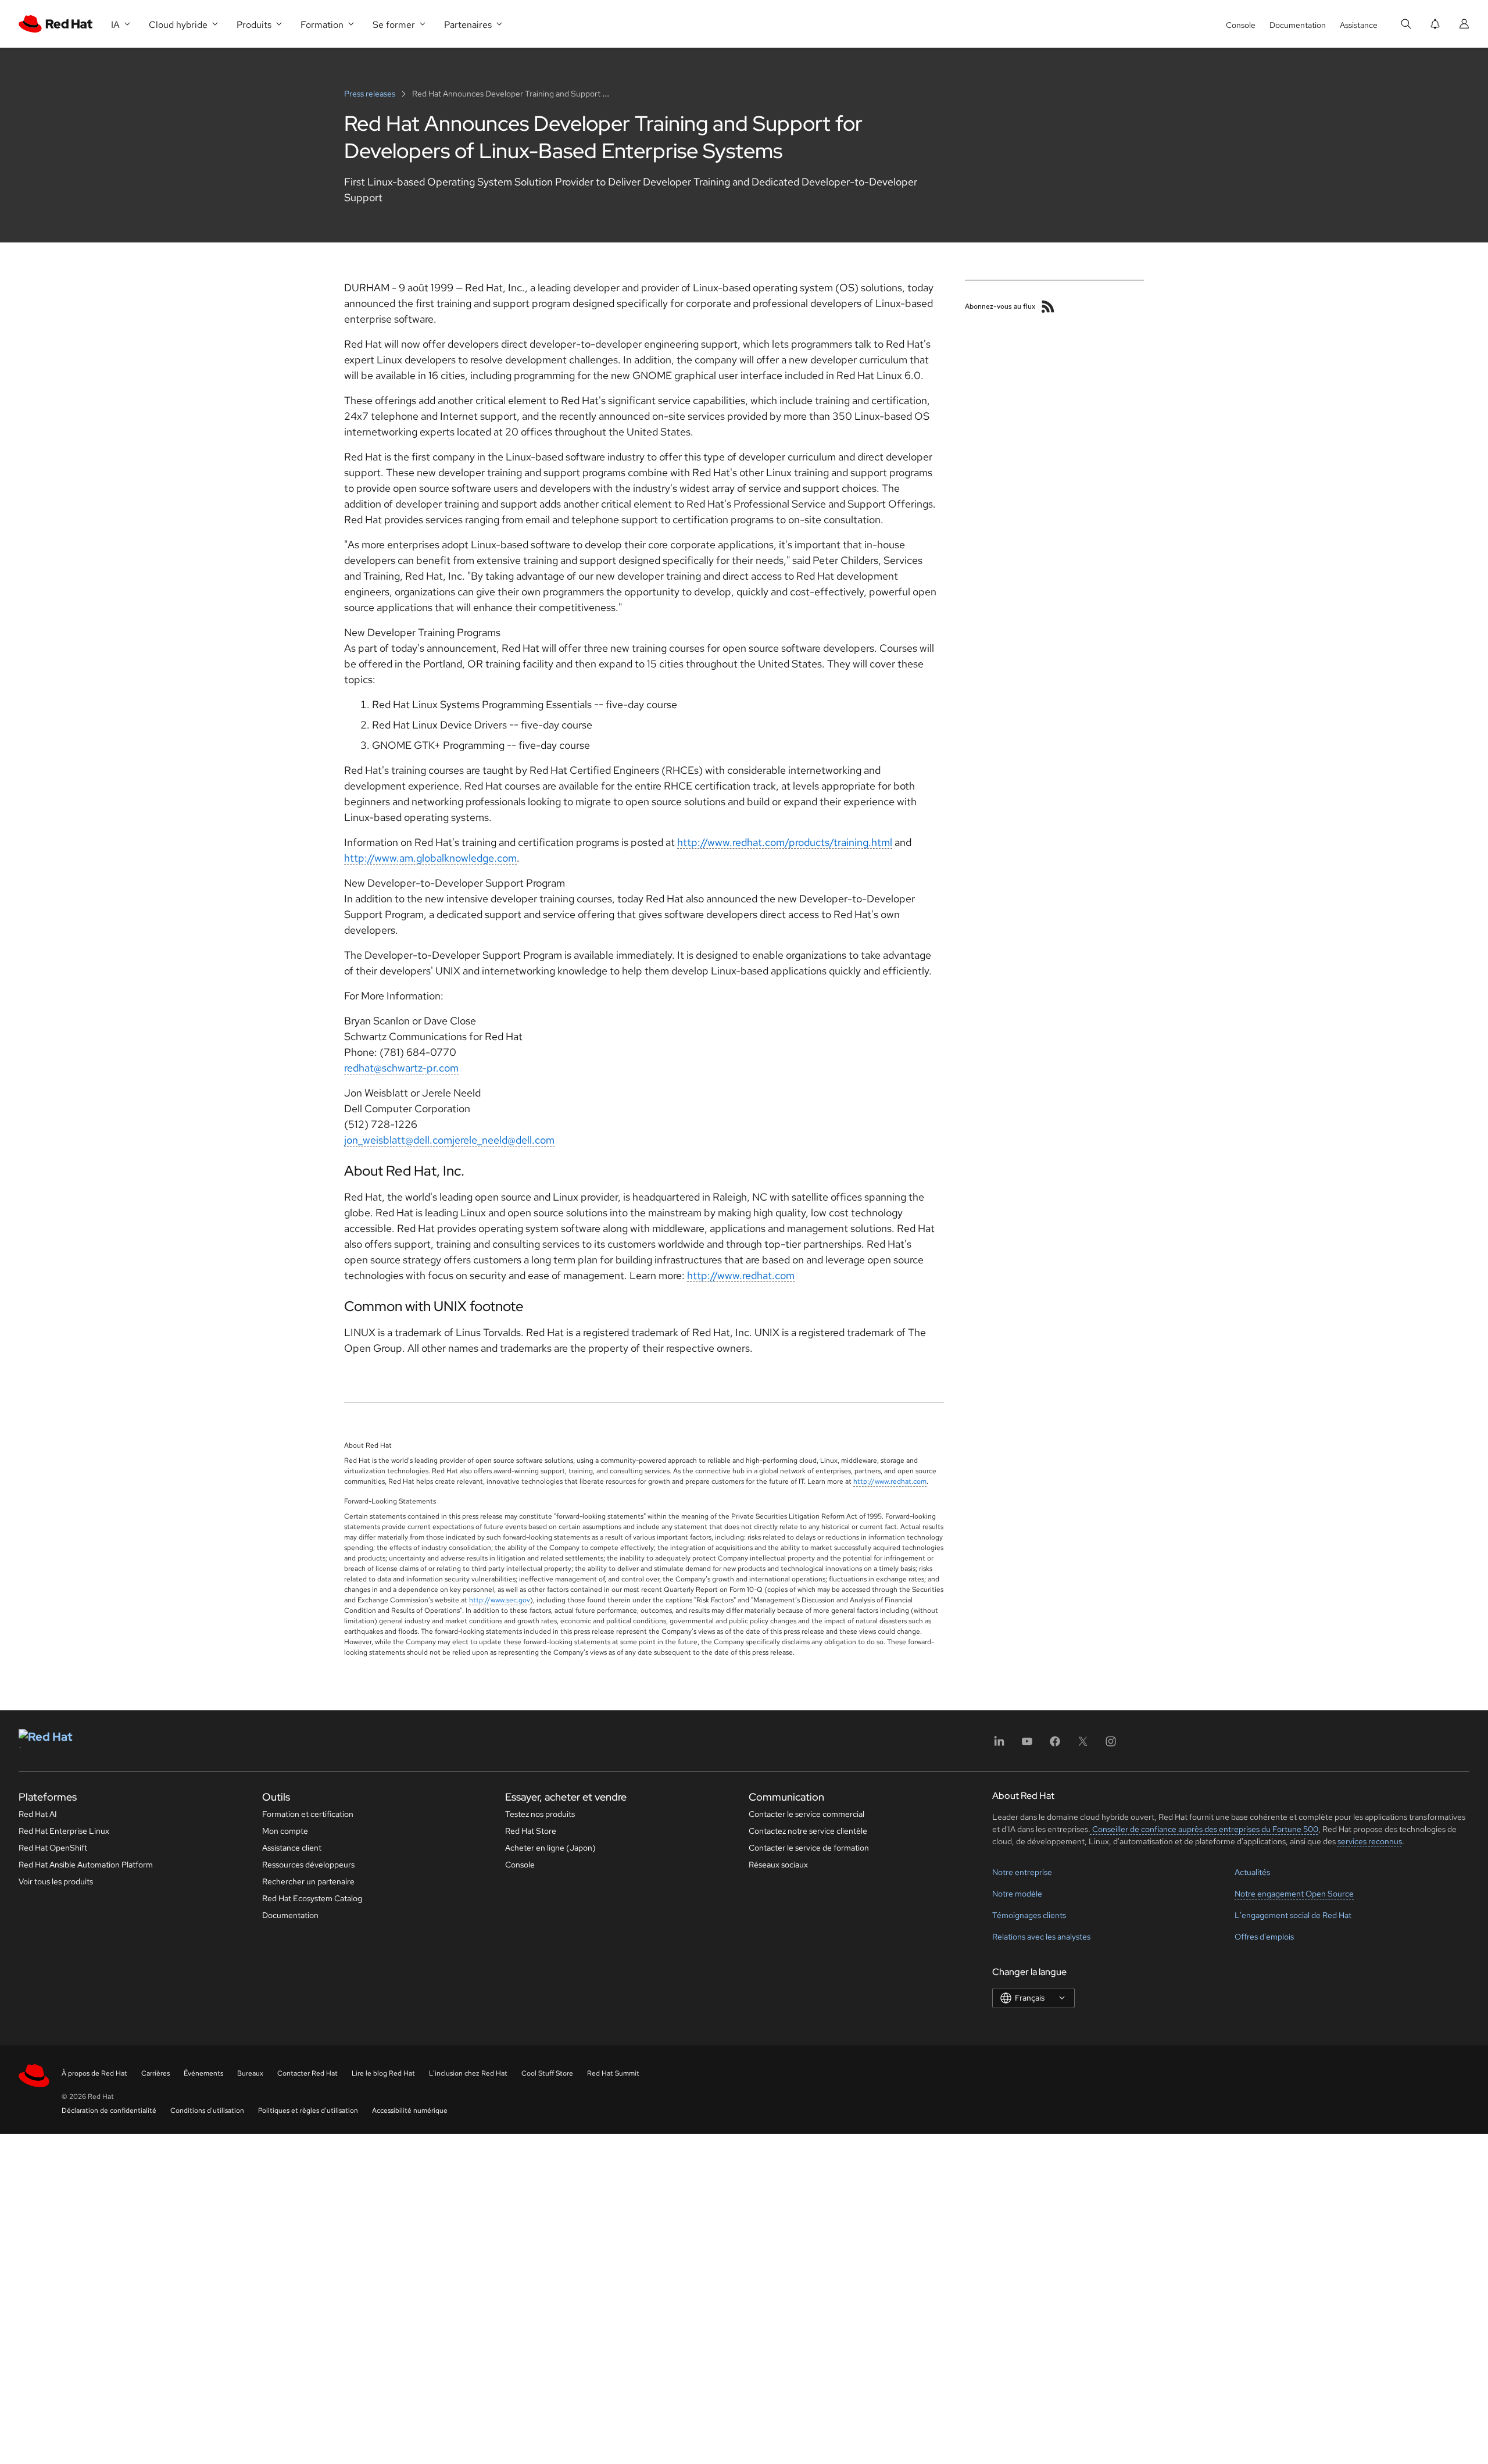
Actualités (1252, 1872)
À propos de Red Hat (94, 2073)
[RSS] (1048, 306)
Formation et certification (308, 1814)
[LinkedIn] (999, 1745)
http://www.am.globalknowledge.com (430, 858)
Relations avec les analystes (1041, 1937)
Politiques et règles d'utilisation (308, 2111)
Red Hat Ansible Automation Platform (86, 1865)
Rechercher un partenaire (308, 1881)
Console (1241, 25)
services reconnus (1370, 1841)
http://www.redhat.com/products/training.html (785, 842)
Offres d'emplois (1264, 1937)
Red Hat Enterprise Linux (64, 1831)
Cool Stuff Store (547, 2073)
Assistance (1359, 25)
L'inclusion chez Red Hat (468, 2073)
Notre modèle (1017, 1894)
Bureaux (250, 2073)
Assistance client (292, 1848)
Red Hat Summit (613, 2073)
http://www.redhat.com (741, 1275)
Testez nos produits (540, 1814)
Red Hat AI (38, 1814)
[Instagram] (1111, 1745)
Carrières (155, 2073)
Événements (203, 2073)
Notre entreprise (1022, 1872)
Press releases (371, 94)
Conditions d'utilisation (207, 2111)
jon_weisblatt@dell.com (398, 1140)
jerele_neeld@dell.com (503, 1140)
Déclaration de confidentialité (109, 2111)
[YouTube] (1027, 1745)
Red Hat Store (531, 1831)
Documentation (1298, 25)
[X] (1083, 1745)
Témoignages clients (1029, 1915)
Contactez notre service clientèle (808, 1831)
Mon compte (285, 1831)
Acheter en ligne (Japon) (550, 1848)
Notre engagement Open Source (1294, 1894)
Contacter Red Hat (307, 2073)
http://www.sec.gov (500, 1600)
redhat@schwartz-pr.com (401, 1068)
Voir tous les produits (56, 1881)
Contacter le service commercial (806, 1814)
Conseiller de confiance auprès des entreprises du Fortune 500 (1204, 1829)
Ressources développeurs (308, 1865)
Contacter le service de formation (809, 1848)
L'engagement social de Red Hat (1293, 1915)
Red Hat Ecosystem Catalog (312, 1898)
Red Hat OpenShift (53, 1848)
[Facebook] (1055, 1745)
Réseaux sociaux (778, 1865)
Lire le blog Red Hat (383, 2073)
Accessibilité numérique (410, 2111)
